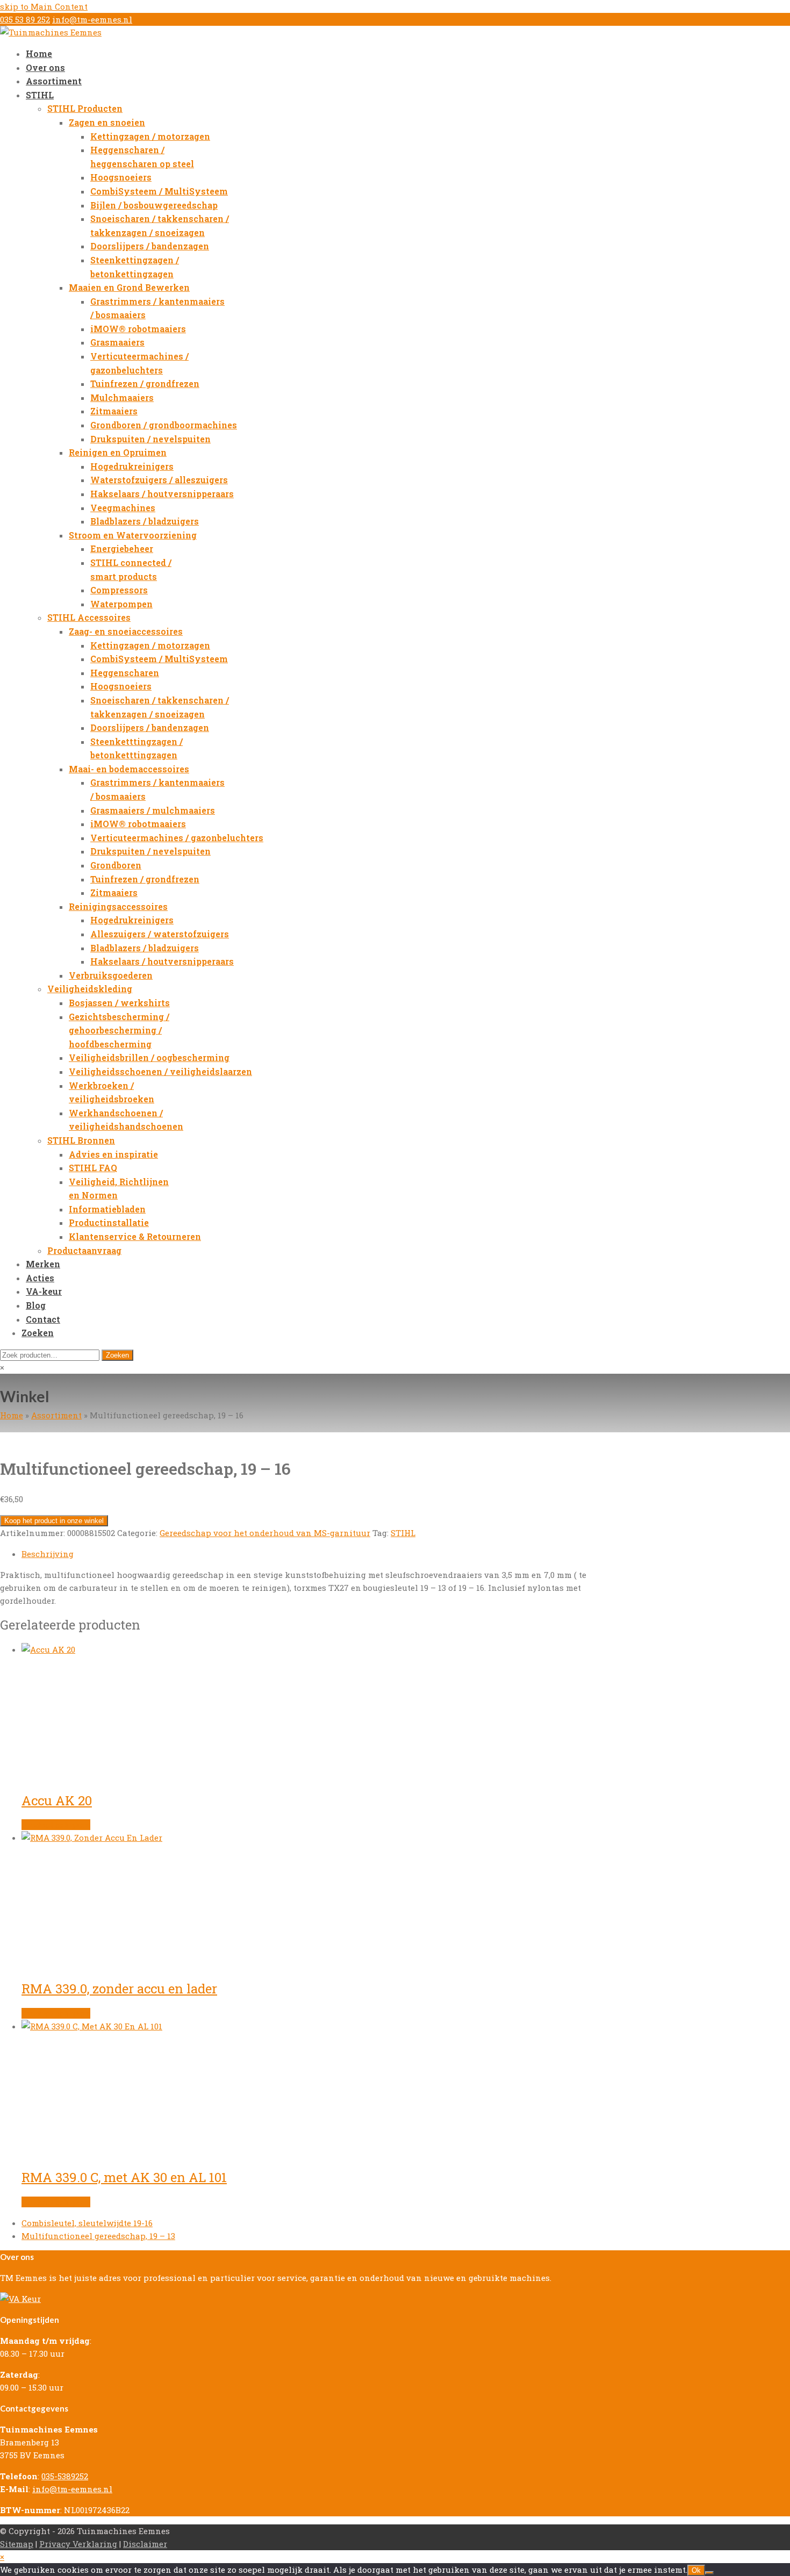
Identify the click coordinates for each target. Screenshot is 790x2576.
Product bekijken (56, 1825)
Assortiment (56, 1415)
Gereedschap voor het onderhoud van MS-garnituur (265, 1533)
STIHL (403, 1533)
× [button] (2, 2557)
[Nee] (709, 2573)
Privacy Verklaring (78, 2544)
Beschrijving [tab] (48, 1554)
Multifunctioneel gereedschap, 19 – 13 (98, 2236)
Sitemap (17, 2544)
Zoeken (117, 1355)
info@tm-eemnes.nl (92, 19)
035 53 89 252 (25, 19)
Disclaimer (145, 2544)
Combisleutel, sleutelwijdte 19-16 (87, 2223)
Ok (696, 2570)
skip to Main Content (44, 6)
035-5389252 (65, 2476)
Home (12, 1415)
